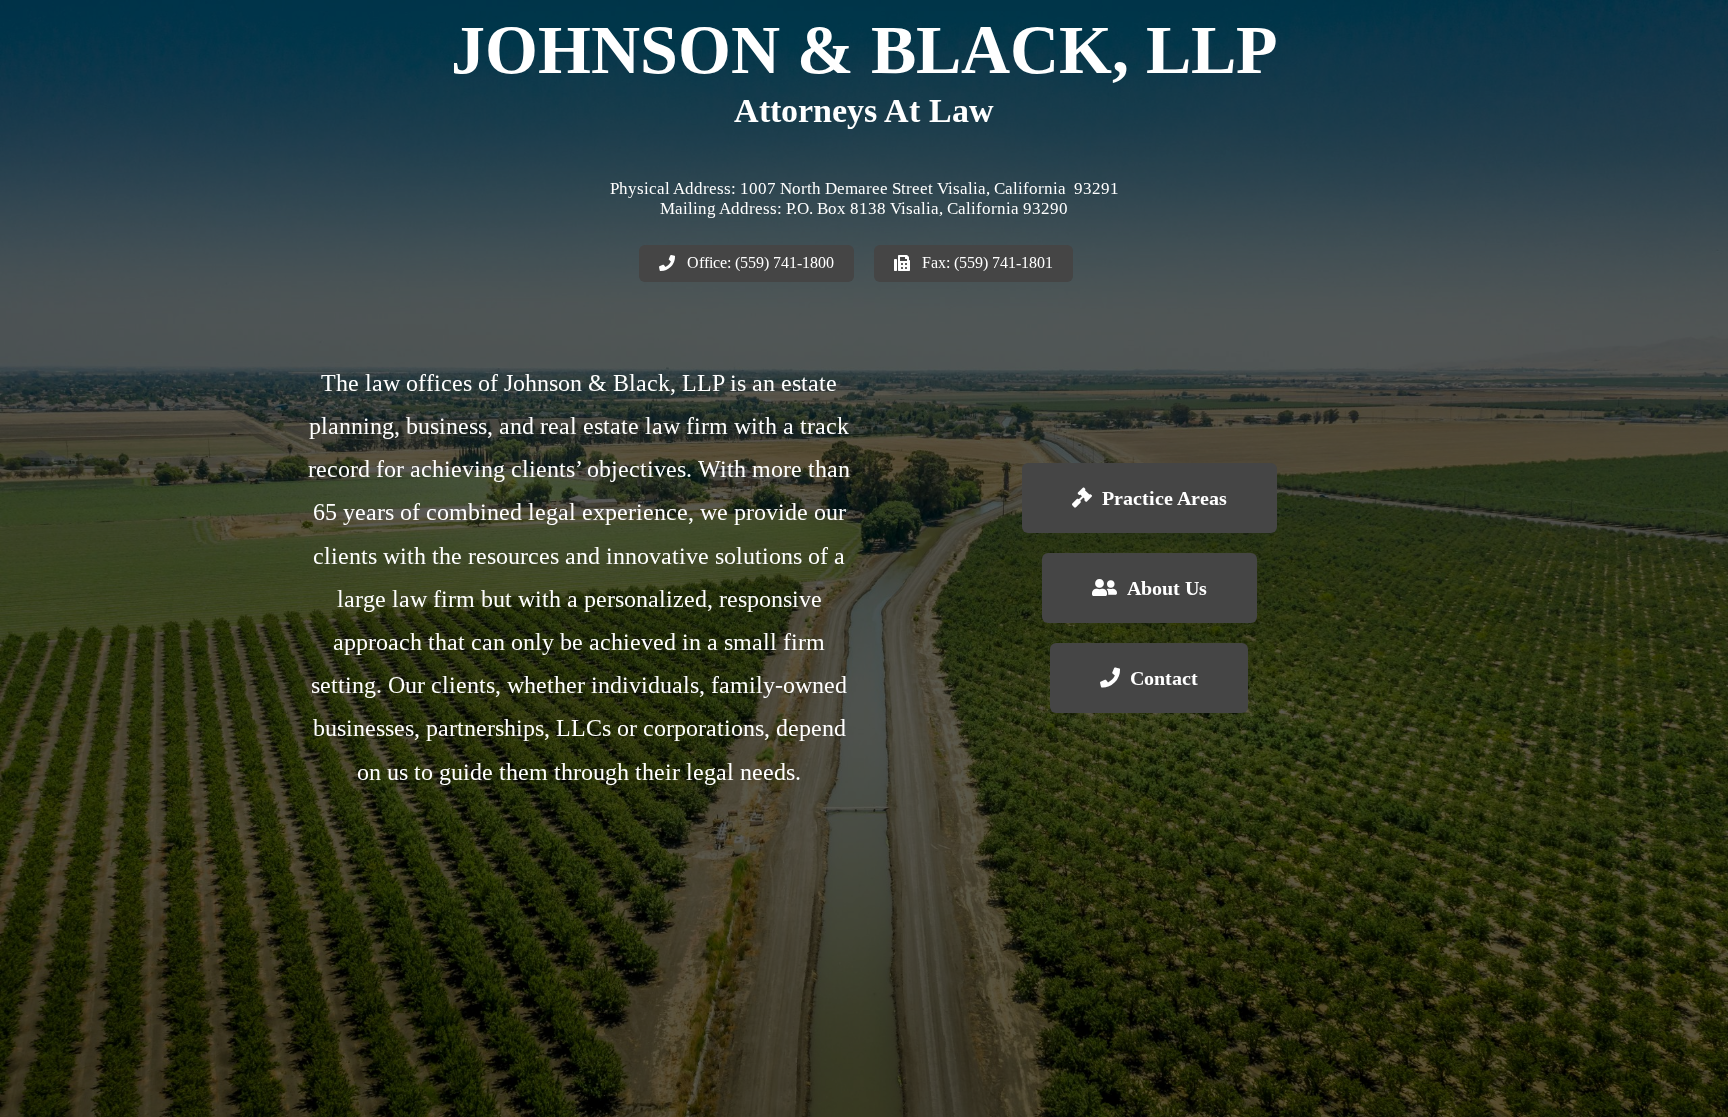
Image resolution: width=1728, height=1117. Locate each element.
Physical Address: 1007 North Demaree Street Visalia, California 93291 (864, 188)
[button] (746, 263)
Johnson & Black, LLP (864, 50)
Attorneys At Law (864, 110)
